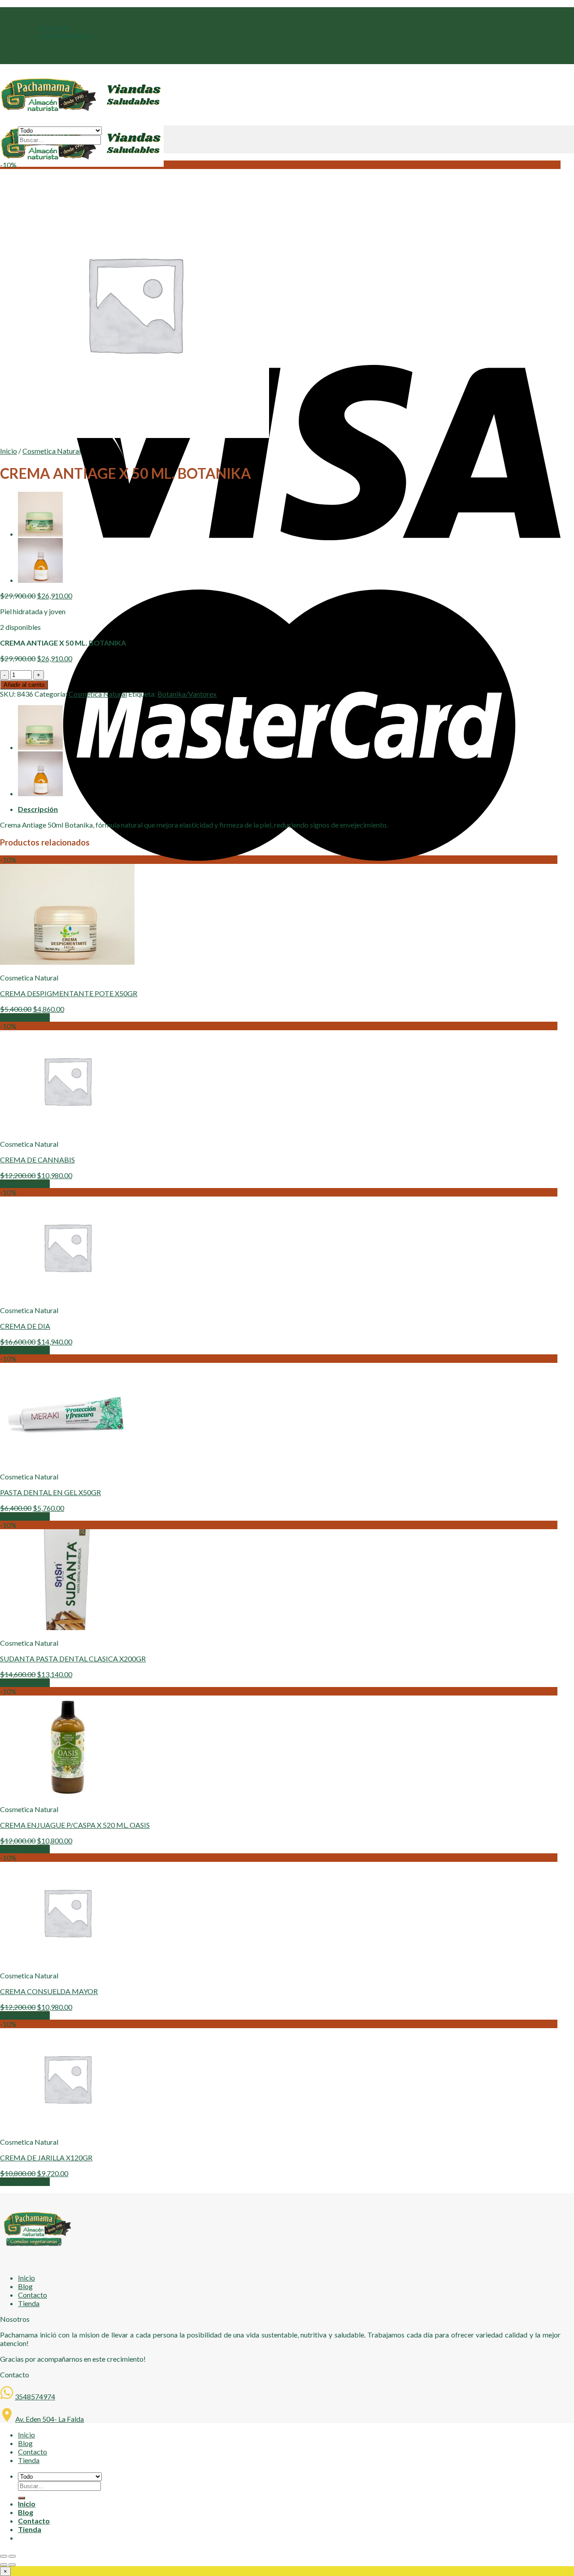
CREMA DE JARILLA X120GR (46, 2158)
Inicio (9, 451)
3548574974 (35, 2396)
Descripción (38, 809)
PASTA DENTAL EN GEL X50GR (50, 1492)
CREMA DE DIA (25, 1326)
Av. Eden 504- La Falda (50, 2419)
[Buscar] (22, 152)
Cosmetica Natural (52, 451)
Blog (25, 2286)
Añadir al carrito (24, 685)
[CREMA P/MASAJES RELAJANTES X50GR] (40, 534)
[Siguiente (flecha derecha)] (12, 2565)
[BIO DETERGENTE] (40, 580)
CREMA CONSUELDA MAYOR (49, 1991)
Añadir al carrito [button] (25, 1017)
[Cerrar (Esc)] (4, 2556)
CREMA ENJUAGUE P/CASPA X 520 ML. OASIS (75, 1825)
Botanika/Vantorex (187, 694)
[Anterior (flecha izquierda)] (4, 2565)
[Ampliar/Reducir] (12, 2556)
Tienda (29, 2303)
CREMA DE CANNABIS (37, 1160)
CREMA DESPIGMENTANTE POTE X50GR (69, 993)
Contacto (33, 2295)
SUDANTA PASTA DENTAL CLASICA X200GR (73, 1659)
